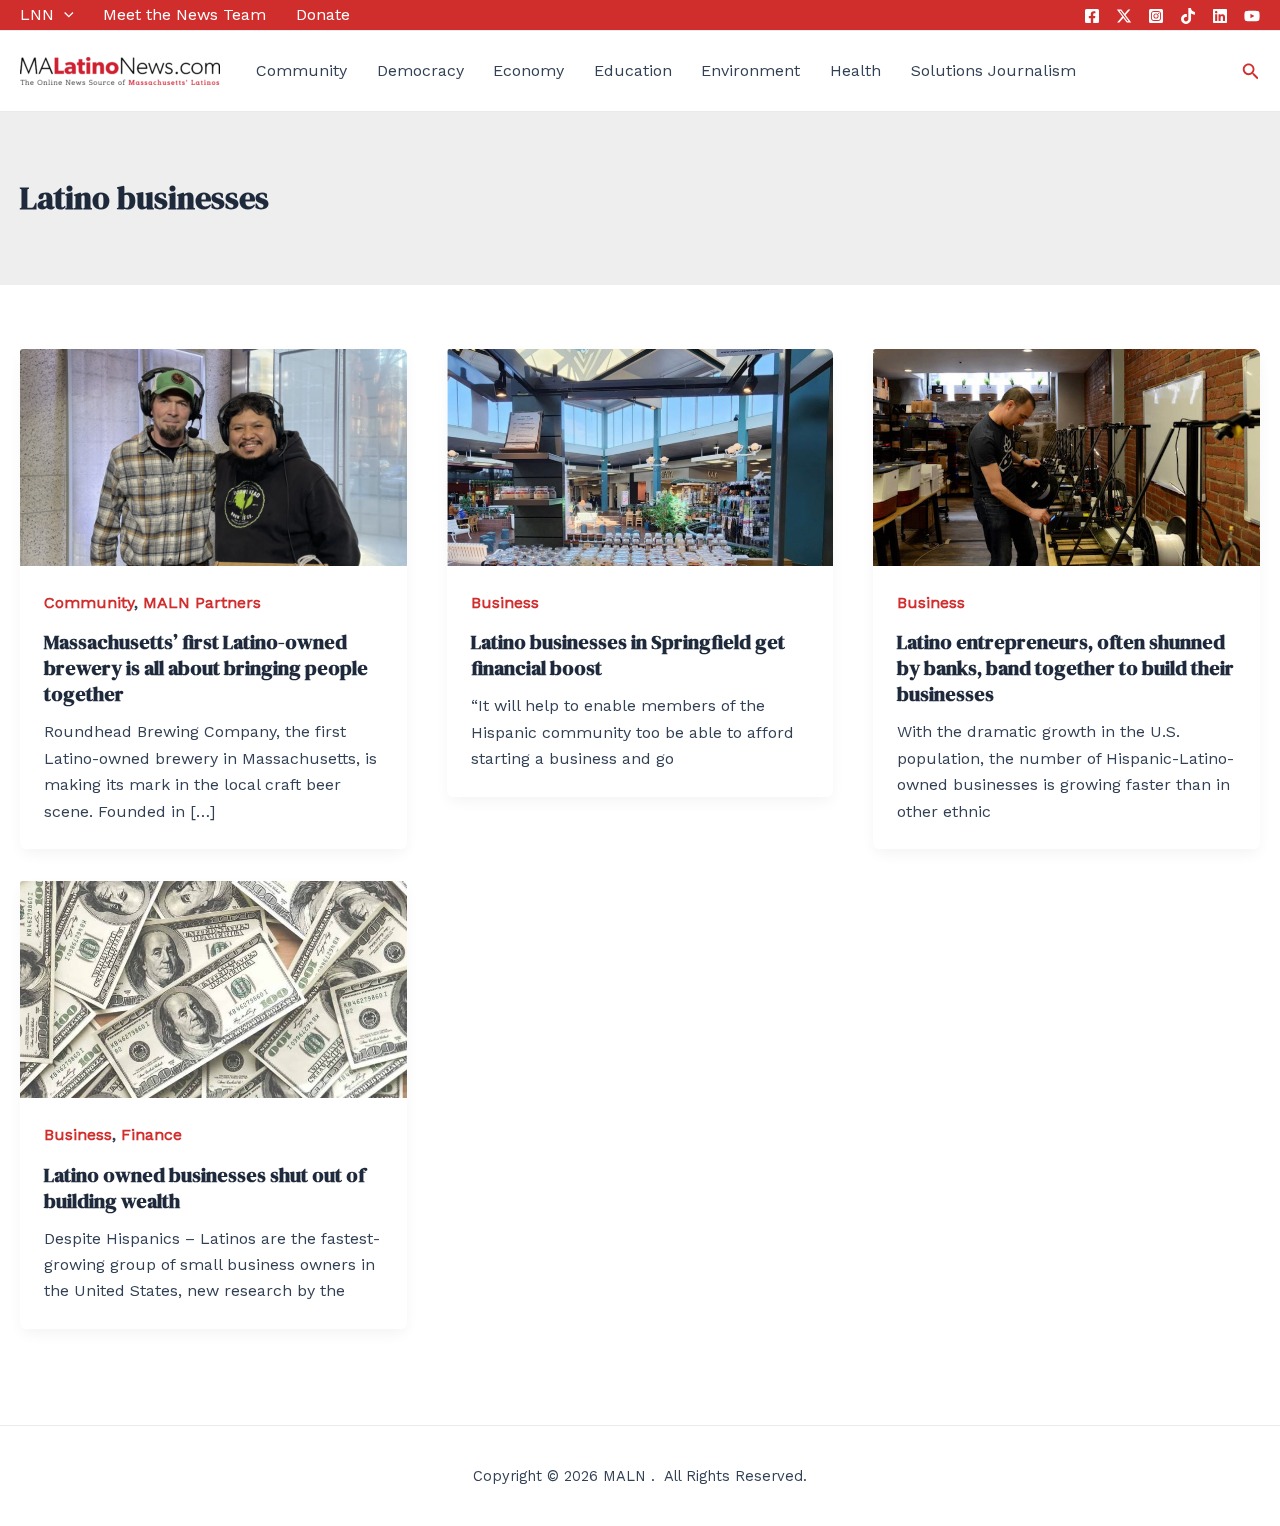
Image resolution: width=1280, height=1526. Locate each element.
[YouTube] (1252, 16)
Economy (528, 70)
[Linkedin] (1220, 16)
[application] (64, 15)
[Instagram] (1156, 16)
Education (633, 70)
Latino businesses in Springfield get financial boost (628, 655)
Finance (151, 1134)
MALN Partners (202, 602)
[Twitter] (1124, 16)
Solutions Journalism (993, 70)
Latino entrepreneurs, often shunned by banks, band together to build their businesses (1065, 668)
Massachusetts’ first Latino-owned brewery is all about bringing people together (206, 668)
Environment (750, 70)
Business (505, 602)
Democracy (420, 70)
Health (855, 70)
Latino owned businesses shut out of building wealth (204, 1188)
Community (301, 70)
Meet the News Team (184, 14)
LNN (37, 14)
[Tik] (1188, 16)
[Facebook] (1092, 16)
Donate (323, 14)
